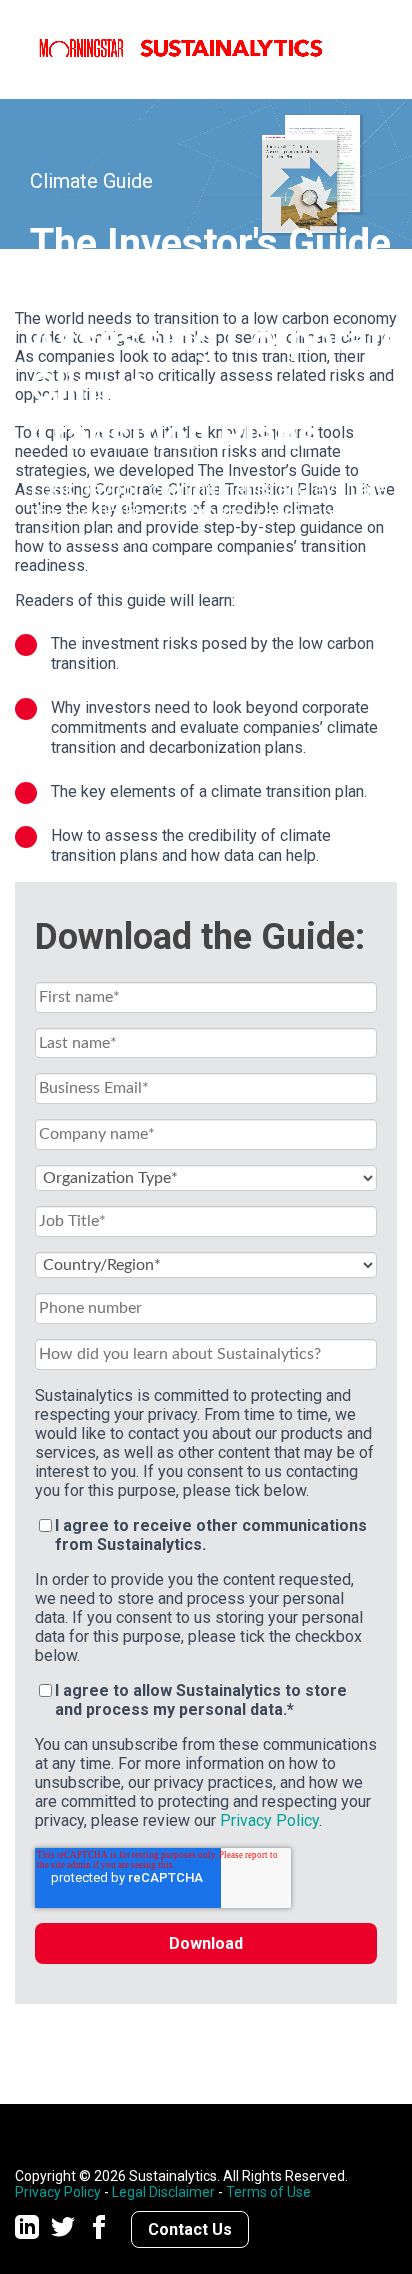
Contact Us (190, 2229)
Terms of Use (268, 2192)
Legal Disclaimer (163, 2192)
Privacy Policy (269, 1820)
